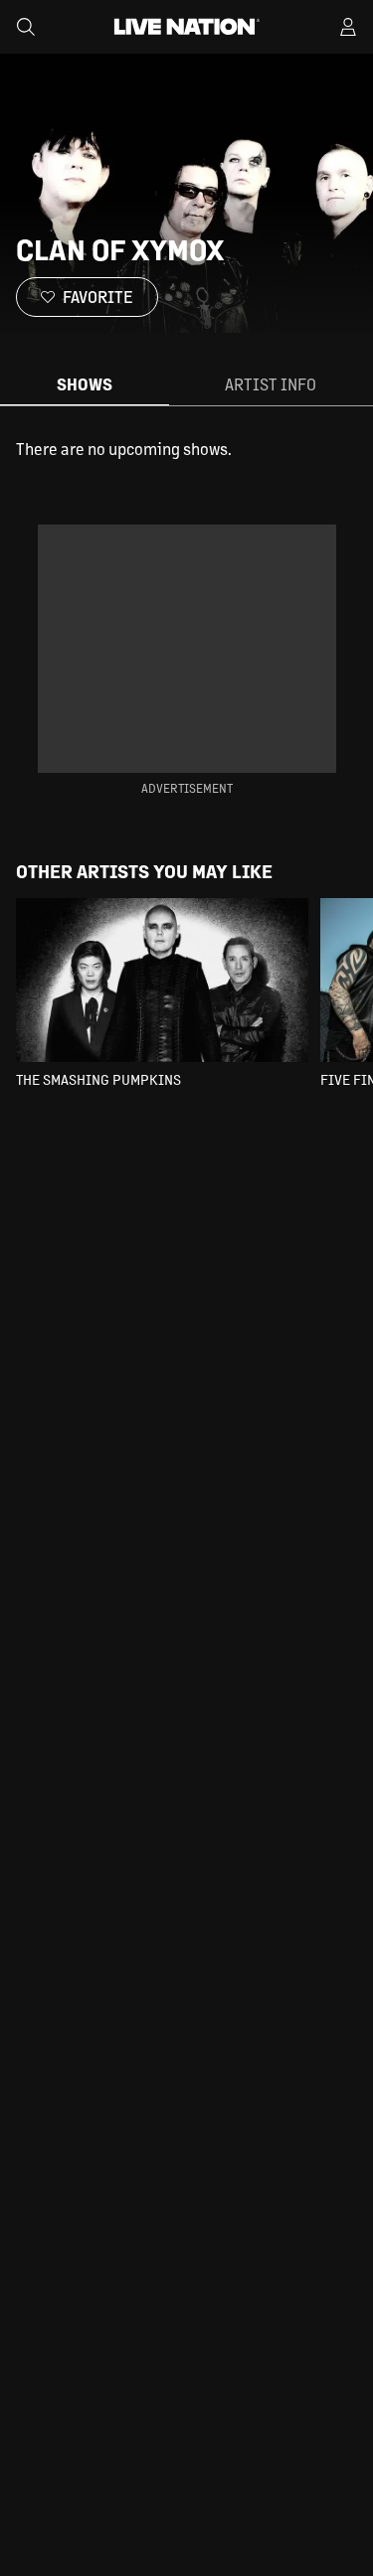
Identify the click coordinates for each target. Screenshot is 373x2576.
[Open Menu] (348, 27)
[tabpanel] (186, 449)
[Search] (26, 27)
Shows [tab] (85, 384)
